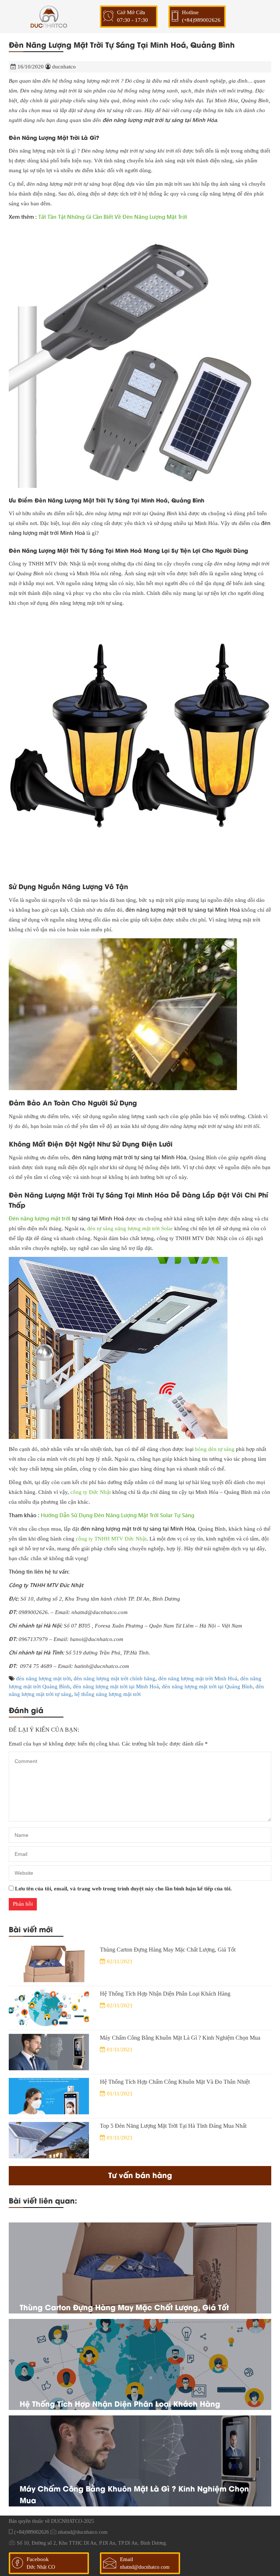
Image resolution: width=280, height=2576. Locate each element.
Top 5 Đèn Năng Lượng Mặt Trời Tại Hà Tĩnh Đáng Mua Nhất (173, 2126)
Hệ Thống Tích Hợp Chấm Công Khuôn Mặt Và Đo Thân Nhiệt (175, 2082)
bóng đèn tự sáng (215, 1449)
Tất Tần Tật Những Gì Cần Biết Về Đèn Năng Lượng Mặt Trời (113, 217)
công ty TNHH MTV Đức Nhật (111, 1539)
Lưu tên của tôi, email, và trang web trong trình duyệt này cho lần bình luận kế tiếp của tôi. (123, 1889)
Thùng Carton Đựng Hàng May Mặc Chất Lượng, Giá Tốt (168, 1950)
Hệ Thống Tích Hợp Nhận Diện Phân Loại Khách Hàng (165, 1994)
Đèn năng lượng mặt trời (40, 1218)
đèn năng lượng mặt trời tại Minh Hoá (116, 1687)
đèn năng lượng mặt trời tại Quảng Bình (207, 1687)
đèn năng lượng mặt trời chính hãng (114, 1678)
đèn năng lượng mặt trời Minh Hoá (198, 1678)
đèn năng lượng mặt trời (43, 1678)
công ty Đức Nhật (91, 1492)
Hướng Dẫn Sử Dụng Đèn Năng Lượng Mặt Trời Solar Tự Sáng (118, 1515)
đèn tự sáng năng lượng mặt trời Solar (130, 1228)
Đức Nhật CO (41, 2567)
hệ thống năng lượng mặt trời (108, 1694)
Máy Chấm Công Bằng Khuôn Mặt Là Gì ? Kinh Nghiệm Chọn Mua (180, 2038)
